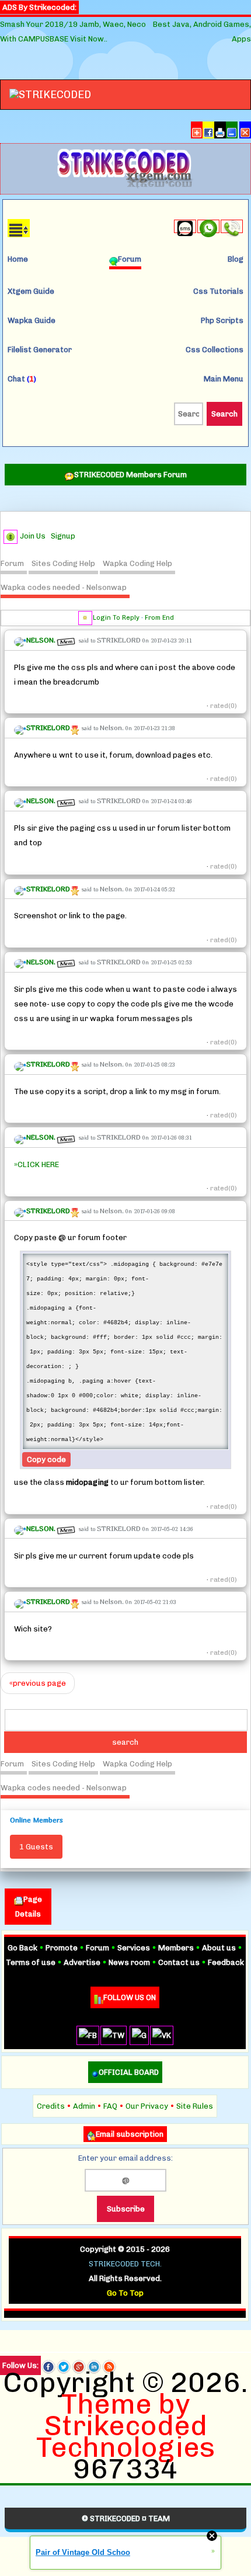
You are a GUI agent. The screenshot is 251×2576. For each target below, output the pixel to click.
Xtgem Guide (31, 291)
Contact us (179, 1962)
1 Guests (36, 1847)
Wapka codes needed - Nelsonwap (64, 587)
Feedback (226, 1962)
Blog (236, 259)
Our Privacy (147, 2106)
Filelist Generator (40, 350)
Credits (51, 2106)
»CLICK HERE (36, 1164)
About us (219, 1948)
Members (176, 1948)
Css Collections (215, 350)
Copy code (46, 1459)
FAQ (110, 2106)
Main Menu (224, 379)
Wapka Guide (32, 320)
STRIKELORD (119, 640)
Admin (84, 2106)
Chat (22, 379)
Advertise (82, 1962)
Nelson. (112, 728)
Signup (63, 536)
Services (134, 1948)
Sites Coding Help (63, 563)
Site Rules (195, 2106)
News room (129, 1962)
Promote (62, 1948)
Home (18, 259)
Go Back (22, 1948)
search (125, 1742)
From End (159, 618)
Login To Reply (116, 618)
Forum (12, 563)
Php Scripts (222, 320)
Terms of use (31, 1962)
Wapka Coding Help (137, 563)
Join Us (33, 536)
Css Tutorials (218, 291)
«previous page (38, 1683)
